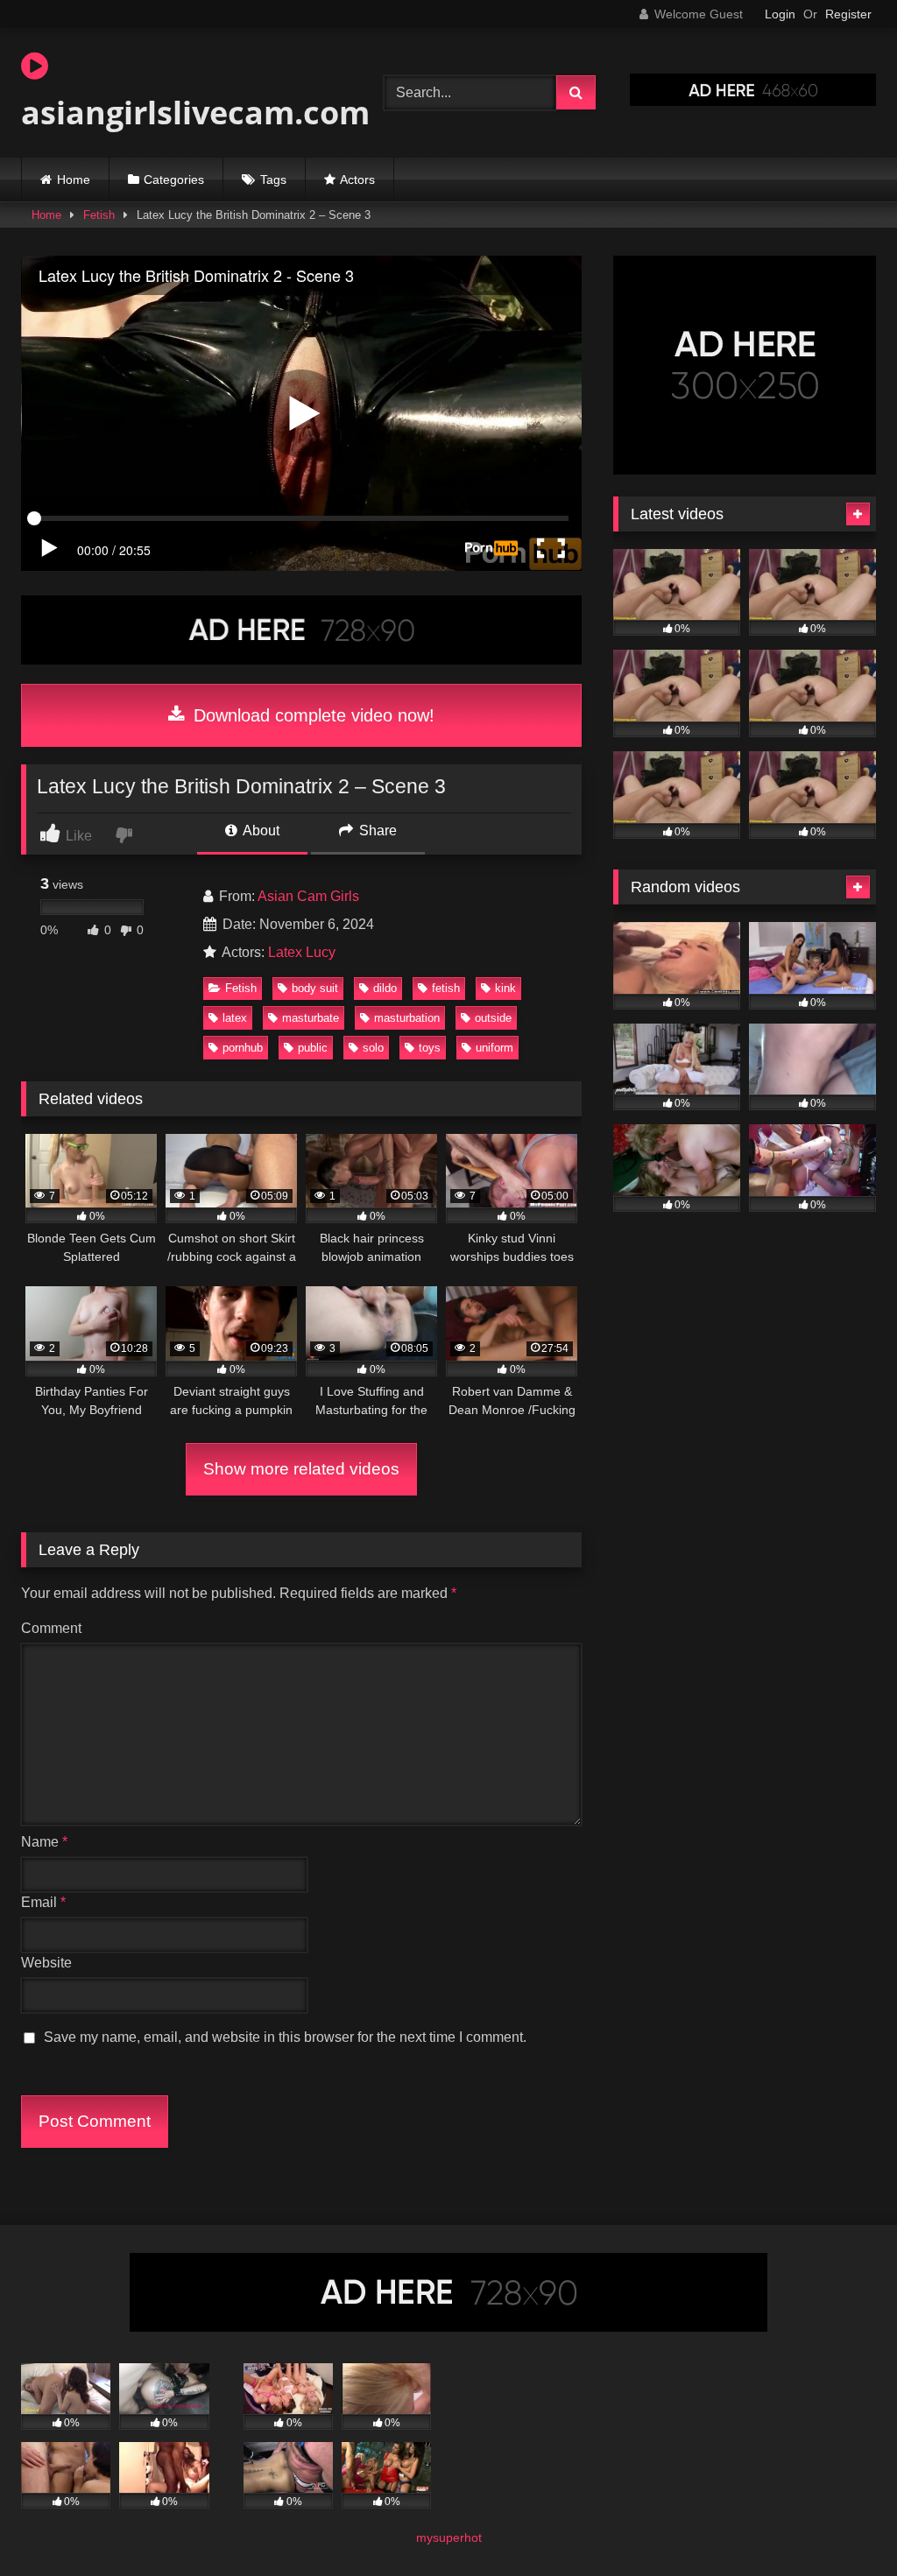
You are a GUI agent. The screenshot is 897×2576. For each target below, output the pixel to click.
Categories (174, 179)
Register (848, 14)
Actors (357, 179)
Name (44, 1842)
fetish (446, 988)
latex (235, 1018)
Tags (273, 179)
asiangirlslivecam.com (178, 113)
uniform (494, 1048)
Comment (51, 1628)
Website (46, 1963)
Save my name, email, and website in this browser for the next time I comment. (285, 2037)
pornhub (243, 1048)
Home (74, 179)
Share (376, 831)
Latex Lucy (302, 952)
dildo (385, 988)
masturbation (407, 1018)
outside (493, 1018)
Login (780, 14)
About (260, 831)
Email (43, 1902)
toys (430, 1048)
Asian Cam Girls (308, 896)
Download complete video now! (311, 715)
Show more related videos (301, 1469)
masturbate (311, 1018)
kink (505, 988)
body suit (315, 988)
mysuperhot (449, 2537)
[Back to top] (843, 2524)
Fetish (99, 215)
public (313, 1048)
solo (373, 1048)
